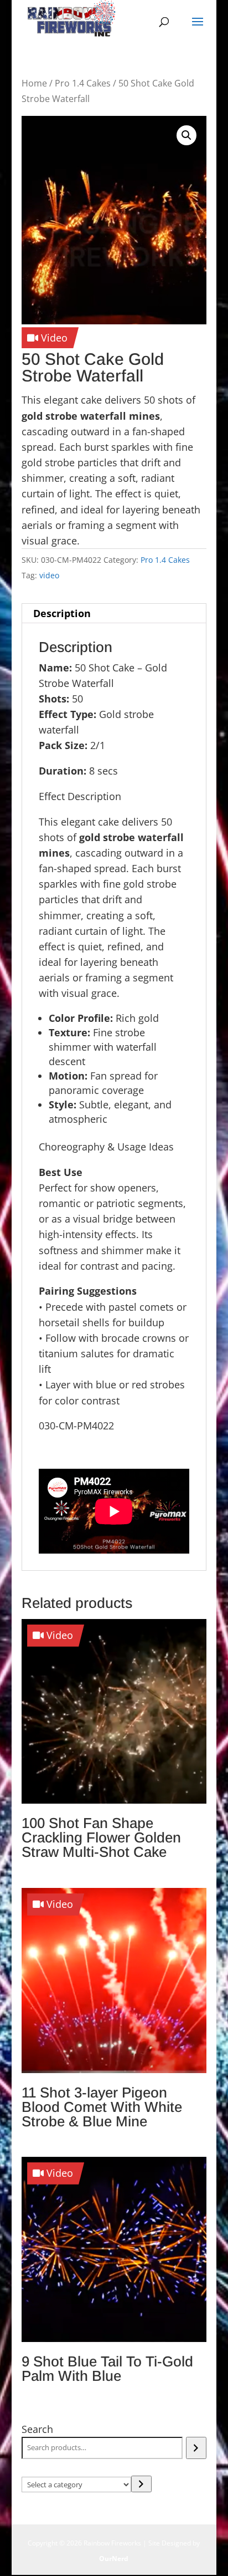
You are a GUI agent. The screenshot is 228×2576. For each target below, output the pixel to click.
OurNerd (114, 2559)
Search (37, 2429)
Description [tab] (62, 613)
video (49, 575)
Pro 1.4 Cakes (83, 83)
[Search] (196, 2448)
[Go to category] (141, 2484)
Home (34, 83)
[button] (186, 135)
